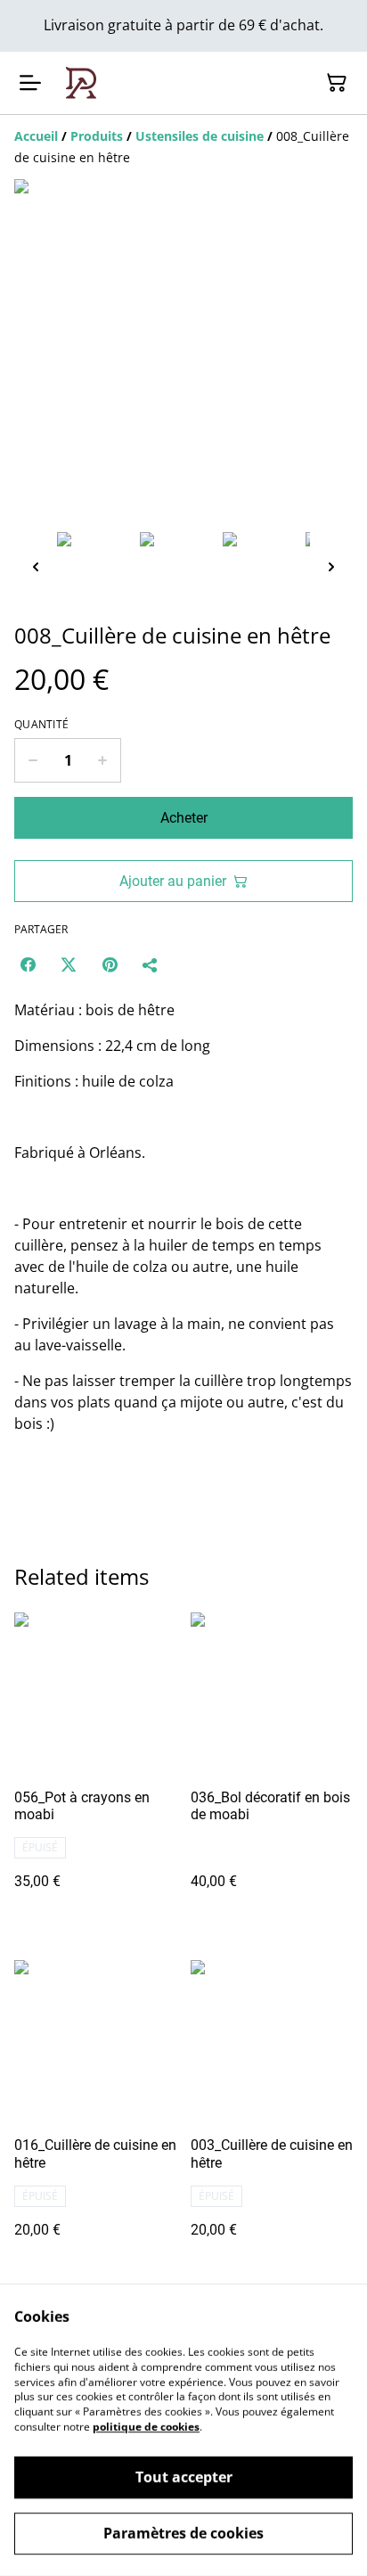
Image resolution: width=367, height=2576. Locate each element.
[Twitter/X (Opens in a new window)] (69, 964)
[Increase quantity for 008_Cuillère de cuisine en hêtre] (103, 760)
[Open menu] (30, 83)
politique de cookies (146, 2427)
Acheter (184, 818)
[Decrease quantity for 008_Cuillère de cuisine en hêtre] (33, 760)
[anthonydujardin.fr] (81, 83)
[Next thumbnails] (331, 566)
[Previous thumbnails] (36, 566)
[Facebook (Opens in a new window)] (28, 964)
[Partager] (151, 964)
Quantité (41, 725)
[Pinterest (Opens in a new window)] (110, 964)
